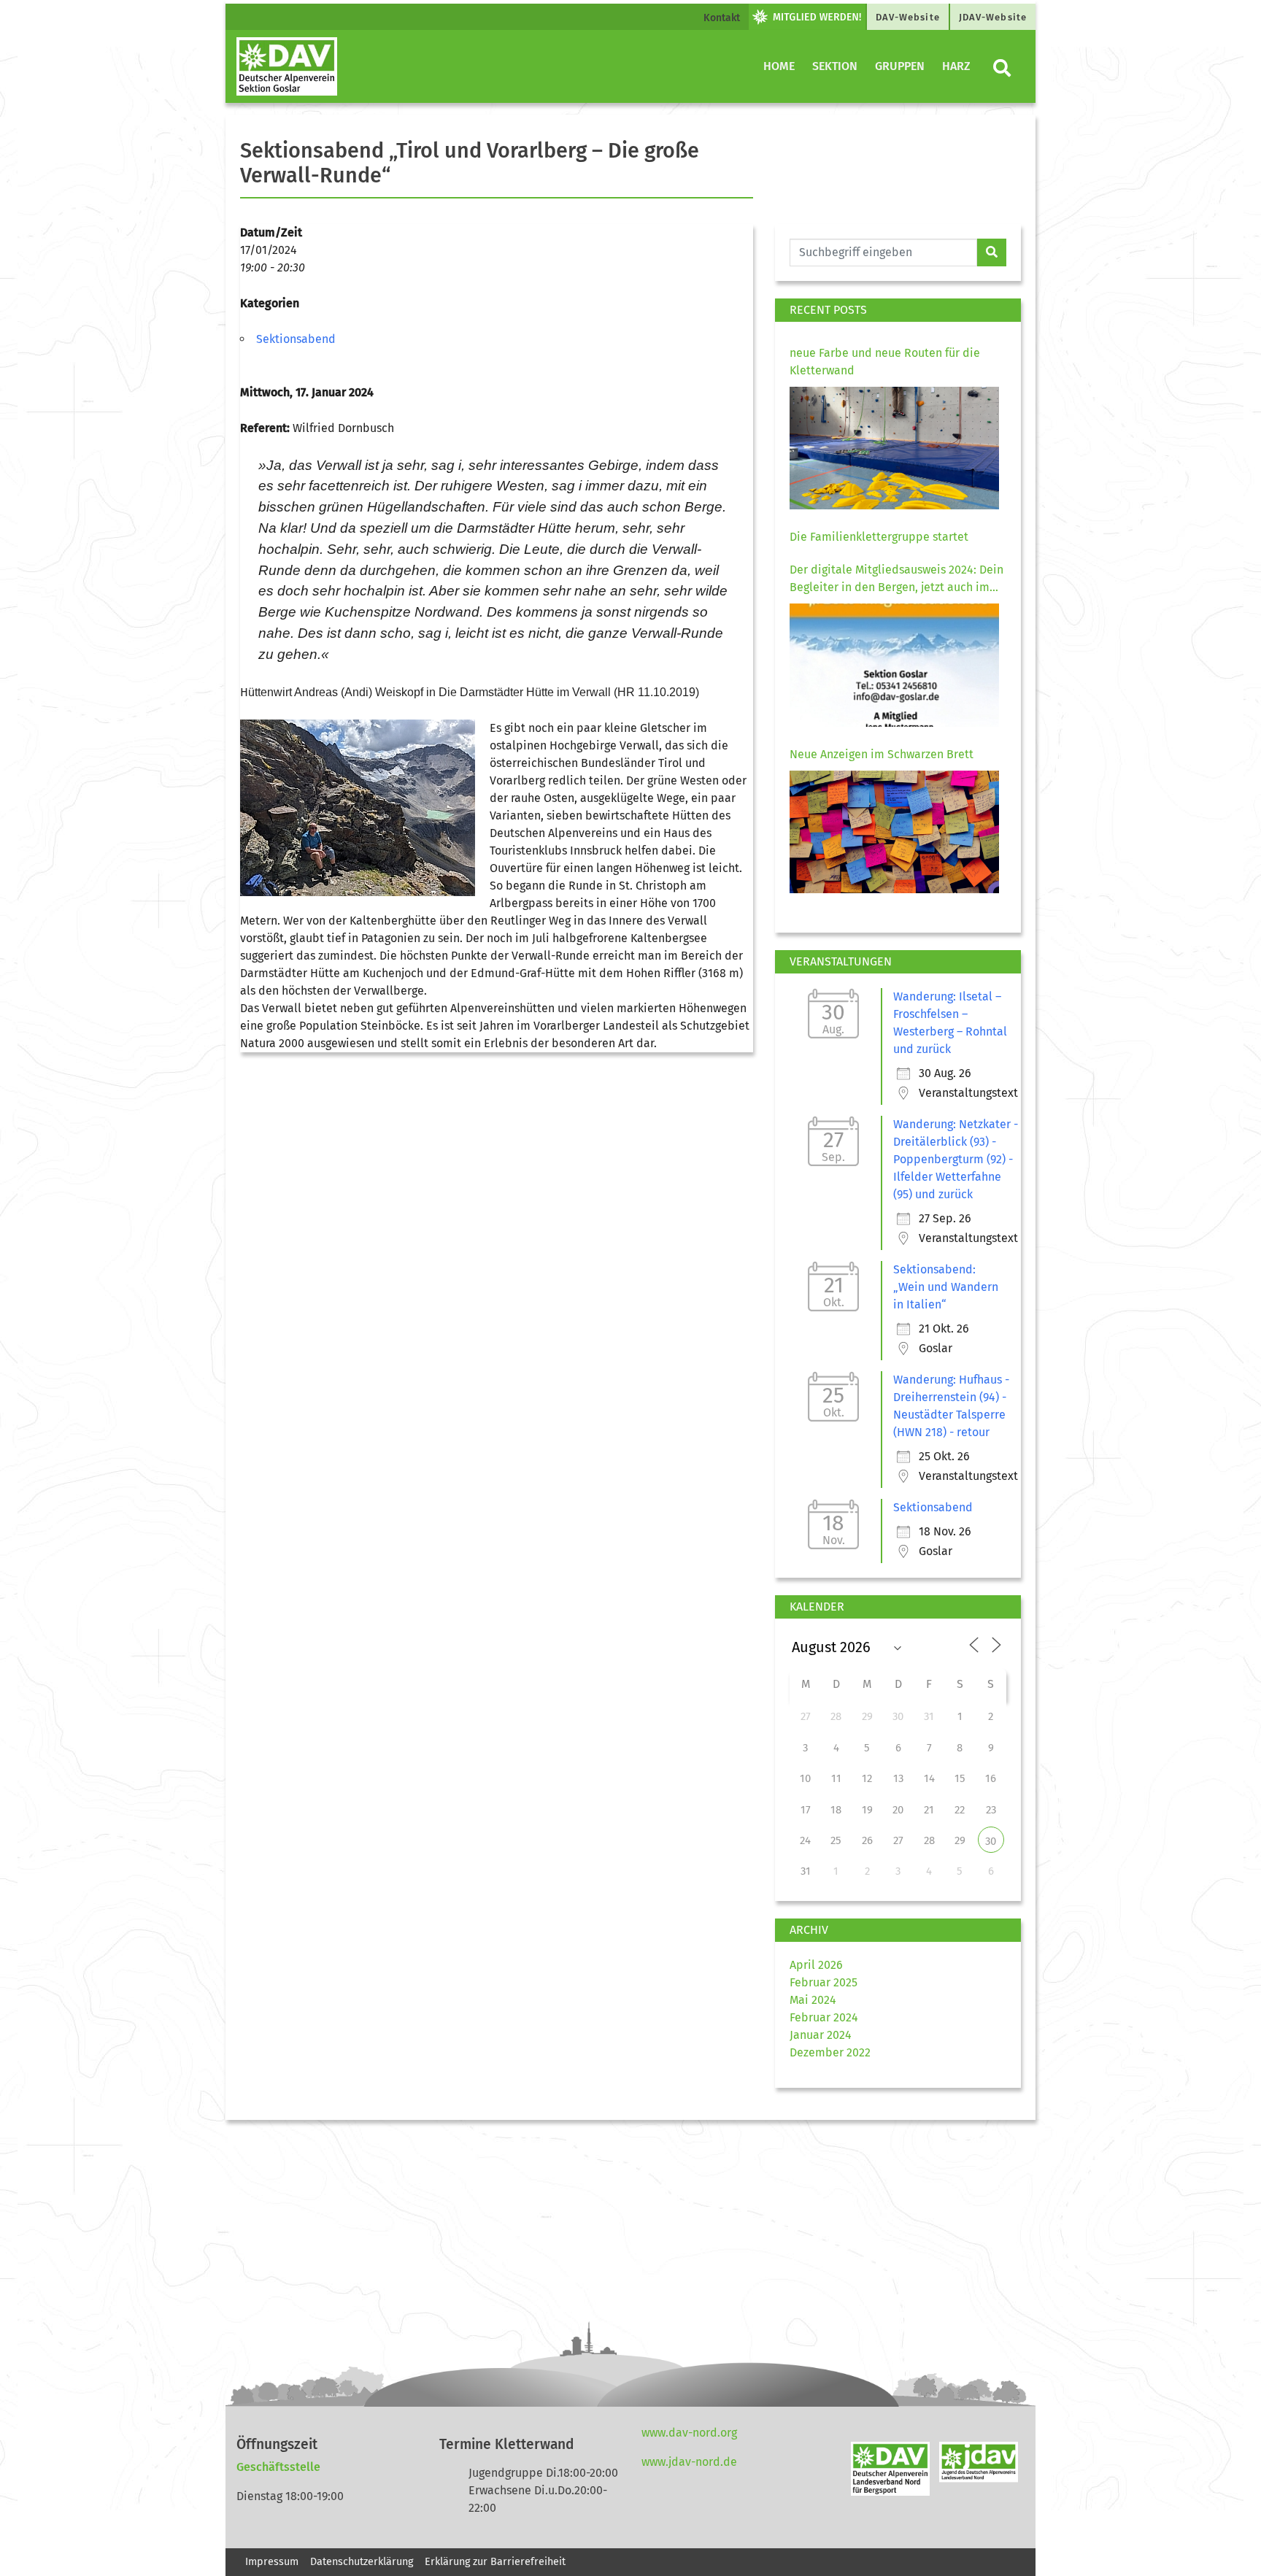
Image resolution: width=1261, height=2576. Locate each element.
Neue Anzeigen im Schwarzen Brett (882, 754)
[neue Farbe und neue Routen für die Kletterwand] (894, 448)
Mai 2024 (813, 2000)
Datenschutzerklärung (362, 2562)
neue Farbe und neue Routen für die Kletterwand (885, 362)
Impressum (272, 2562)
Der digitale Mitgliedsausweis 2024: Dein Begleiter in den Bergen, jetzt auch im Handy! (896, 579)
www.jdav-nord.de (689, 2462)
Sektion (835, 66)
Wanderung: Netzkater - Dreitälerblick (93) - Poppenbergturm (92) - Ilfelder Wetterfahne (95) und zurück (956, 1159)
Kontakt (722, 18)
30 (991, 1841)
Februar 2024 (824, 2017)
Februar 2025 (824, 1982)
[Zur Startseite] (287, 66)
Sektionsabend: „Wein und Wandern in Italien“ (946, 1287)
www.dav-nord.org (689, 2433)
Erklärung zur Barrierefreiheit (497, 2562)
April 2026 (816, 1965)
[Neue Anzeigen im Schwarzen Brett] (894, 832)
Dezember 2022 (830, 2052)
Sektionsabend (296, 339)
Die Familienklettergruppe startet (879, 537)
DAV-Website (908, 17)
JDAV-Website (993, 17)
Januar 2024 (821, 2035)
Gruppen (900, 66)
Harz (956, 66)
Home (779, 66)
